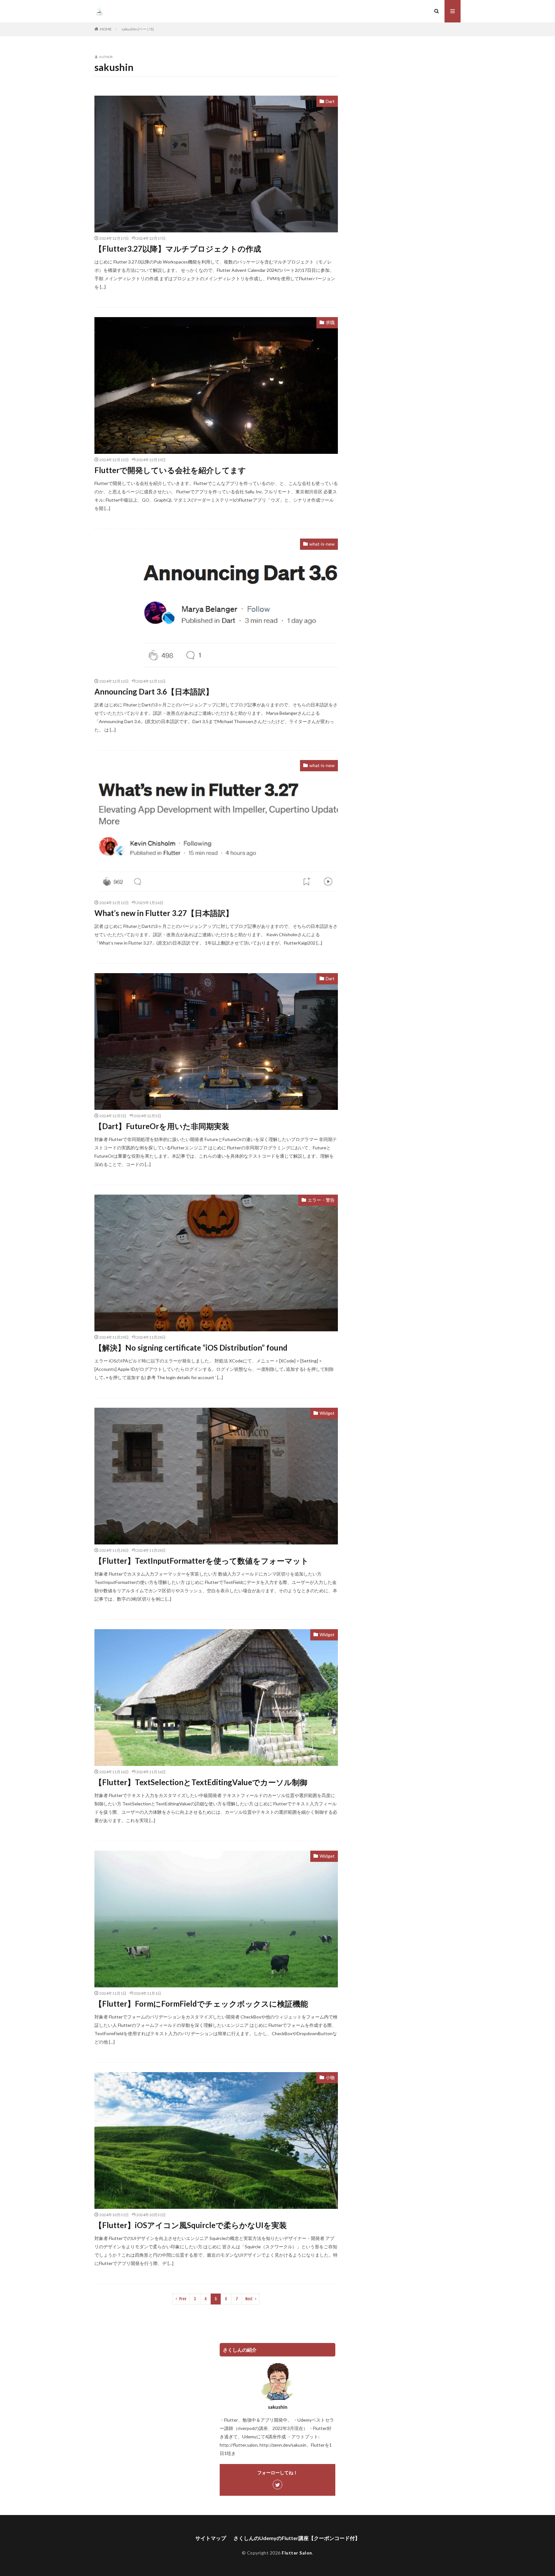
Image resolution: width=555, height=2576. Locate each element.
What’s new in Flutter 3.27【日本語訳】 (164, 913)
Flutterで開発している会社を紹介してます (170, 470)
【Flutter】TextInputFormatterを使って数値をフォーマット (202, 1561)
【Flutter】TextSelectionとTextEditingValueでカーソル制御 (201, 1782)
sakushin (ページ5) (138, 29)
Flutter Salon (297, 2553)
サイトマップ (211, 2538)
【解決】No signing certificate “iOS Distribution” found (191, 1348)
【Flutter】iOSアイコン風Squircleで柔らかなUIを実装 (191, 2225)
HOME (106, 29)
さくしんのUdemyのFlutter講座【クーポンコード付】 (297, 2538)
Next (249, 2299)
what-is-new (322, 544)
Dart (330, 101)
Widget (327, 1413)
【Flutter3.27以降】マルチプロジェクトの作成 (178, 249)
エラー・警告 (321, 1200)
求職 (330, 322)
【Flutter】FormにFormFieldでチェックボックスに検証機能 (201, 2004)
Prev (183, 2299)
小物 (330, 2077)
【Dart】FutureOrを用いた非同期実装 (162, 1126)
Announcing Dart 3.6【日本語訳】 (154, 692)
